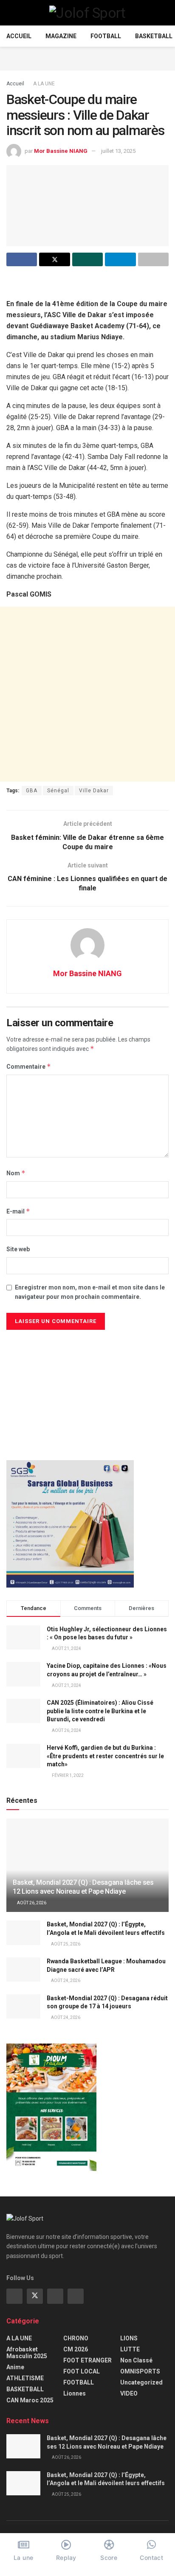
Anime (15, 2367)
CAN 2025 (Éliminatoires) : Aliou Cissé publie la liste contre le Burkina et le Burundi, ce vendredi (100, 1711)
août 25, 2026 (65, 1944)
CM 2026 (76, 2349)
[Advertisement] (87, 57)
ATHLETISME (25, 2378)
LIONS (129, 2338)
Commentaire (29, 1066)
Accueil (19, 36)
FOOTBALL (106, 36)
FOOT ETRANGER (87, 2360)
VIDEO (129, 2393)
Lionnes (75, 2393)
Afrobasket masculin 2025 (27, 2353)
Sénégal (58, 791)
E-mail (18, 1211)
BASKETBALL (154, 36)
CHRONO (76, 2338)
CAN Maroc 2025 (30, 2400)
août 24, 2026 (65, 1981)
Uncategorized (141, 2382)
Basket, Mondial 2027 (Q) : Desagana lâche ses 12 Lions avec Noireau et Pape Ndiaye (83, 1887)
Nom (16, 1173)
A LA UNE (44, 84)
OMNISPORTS (140, 2371)
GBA (32, 791)
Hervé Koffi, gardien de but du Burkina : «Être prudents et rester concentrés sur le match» (105, 1756)
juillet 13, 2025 (118, 151)
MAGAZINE (61, 36)
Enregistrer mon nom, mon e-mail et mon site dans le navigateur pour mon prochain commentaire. (90, 1292)
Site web (18, 1249)
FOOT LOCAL (82, 2371)
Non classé (136, 2360)
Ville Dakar (94, 791)
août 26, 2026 (31, 1903)
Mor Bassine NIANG (61, 151)
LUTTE (130, 2349)
